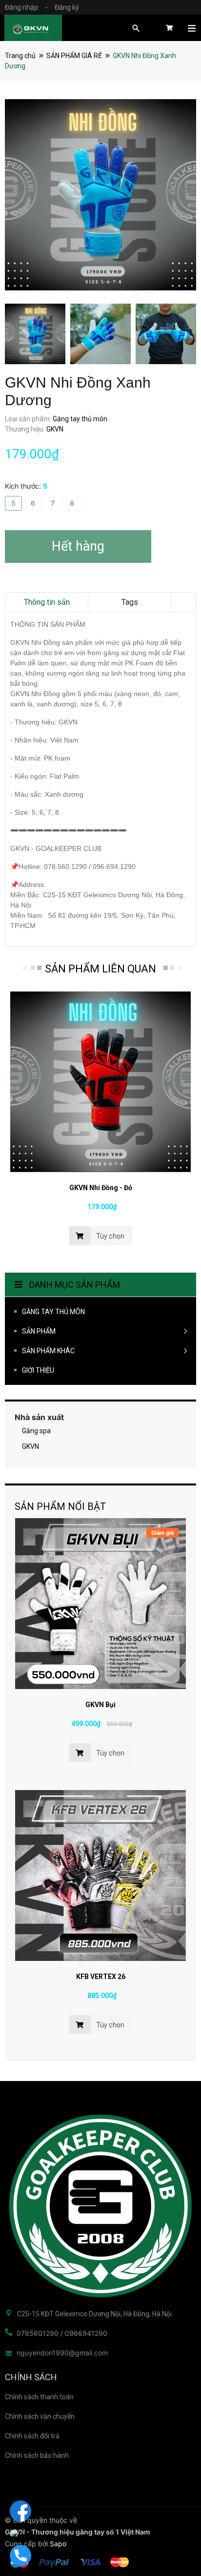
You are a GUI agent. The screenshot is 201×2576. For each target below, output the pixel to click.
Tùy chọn (110, 1753)
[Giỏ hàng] (169, 31)
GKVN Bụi (100, 1705)
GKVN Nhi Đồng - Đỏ (101, 1188)
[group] (100, 195)
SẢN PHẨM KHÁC (48, 1351)
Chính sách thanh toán (39, 2397)
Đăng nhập (21, 7)
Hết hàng (78, 546)
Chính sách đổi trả (32, 2436)
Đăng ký (67, 7)
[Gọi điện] (20, 2555)
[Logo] (100, 2206)
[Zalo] (20, 2533)
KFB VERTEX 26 (101, 1977)
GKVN (30, 1446)
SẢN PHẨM (39, 1331)
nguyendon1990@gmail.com (62, 2353)
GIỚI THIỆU (38, 1370)
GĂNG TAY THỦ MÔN (53, 1312)
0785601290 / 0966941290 (62, 2333)
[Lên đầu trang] (174, 2530)
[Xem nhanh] (100, 1604)
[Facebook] (20, 2511)
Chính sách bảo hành (37, 2455)
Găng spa (36, 1431)
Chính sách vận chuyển (40, 2416)
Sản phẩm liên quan (100, 969)
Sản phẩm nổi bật (60, 1506)
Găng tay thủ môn (80, 419)
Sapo (58, 2544)
